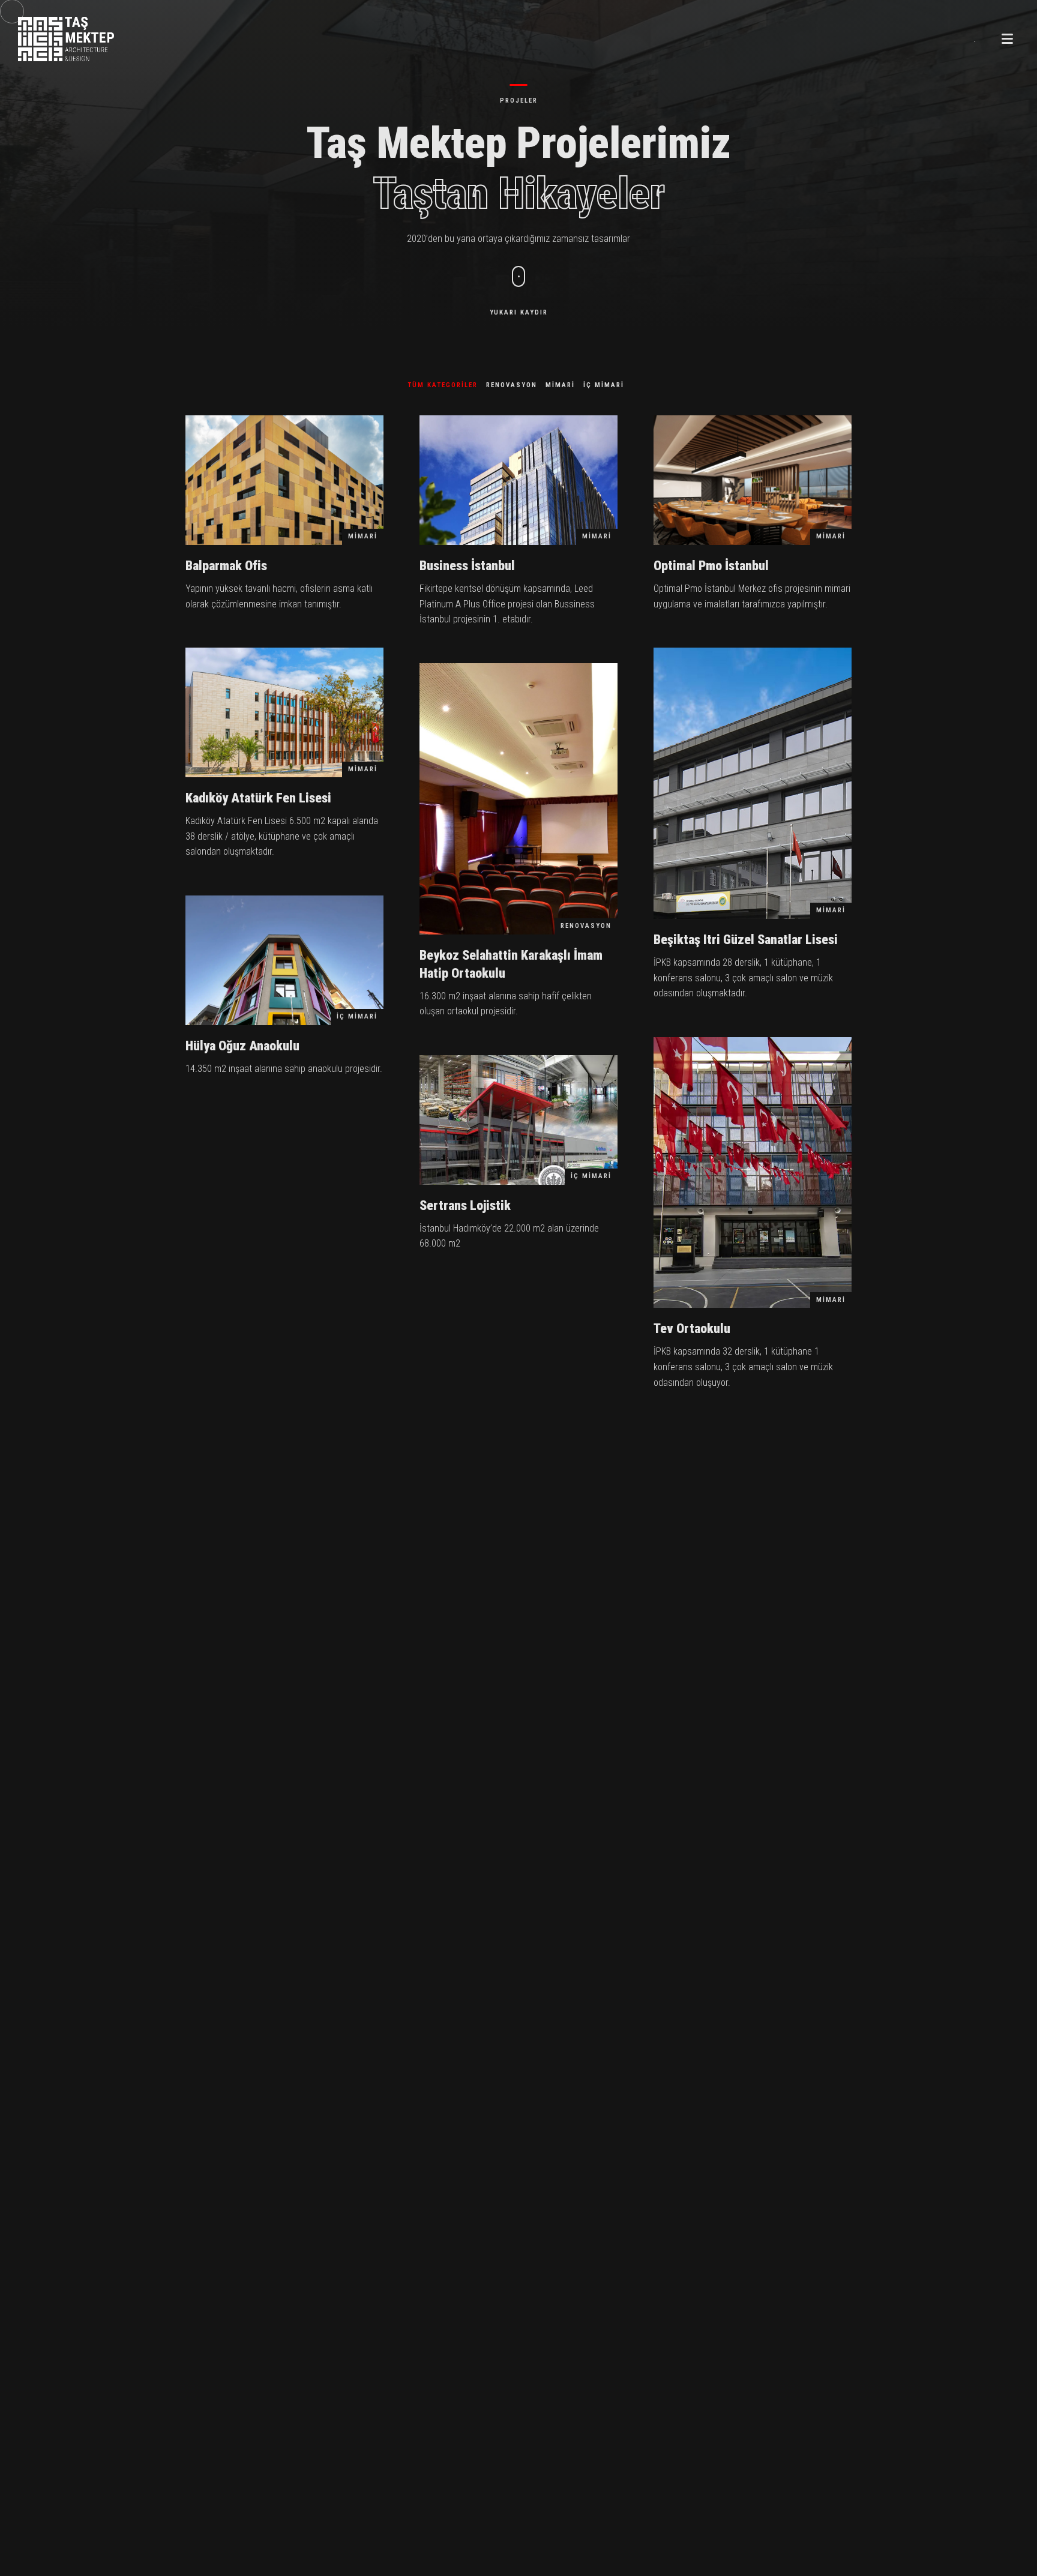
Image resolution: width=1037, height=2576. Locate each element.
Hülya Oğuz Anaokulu (242, 1046)
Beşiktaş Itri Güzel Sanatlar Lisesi (746, 940)
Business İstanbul (467, 566)
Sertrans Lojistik (465, 1205)
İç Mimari (604, 385)
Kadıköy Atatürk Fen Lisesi (258, 798)
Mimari (560, 385)
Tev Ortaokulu (692, 1329)
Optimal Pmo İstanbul (711, 566)
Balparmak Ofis (226, 566)
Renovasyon (512, 385)
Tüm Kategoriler (443, 385)
